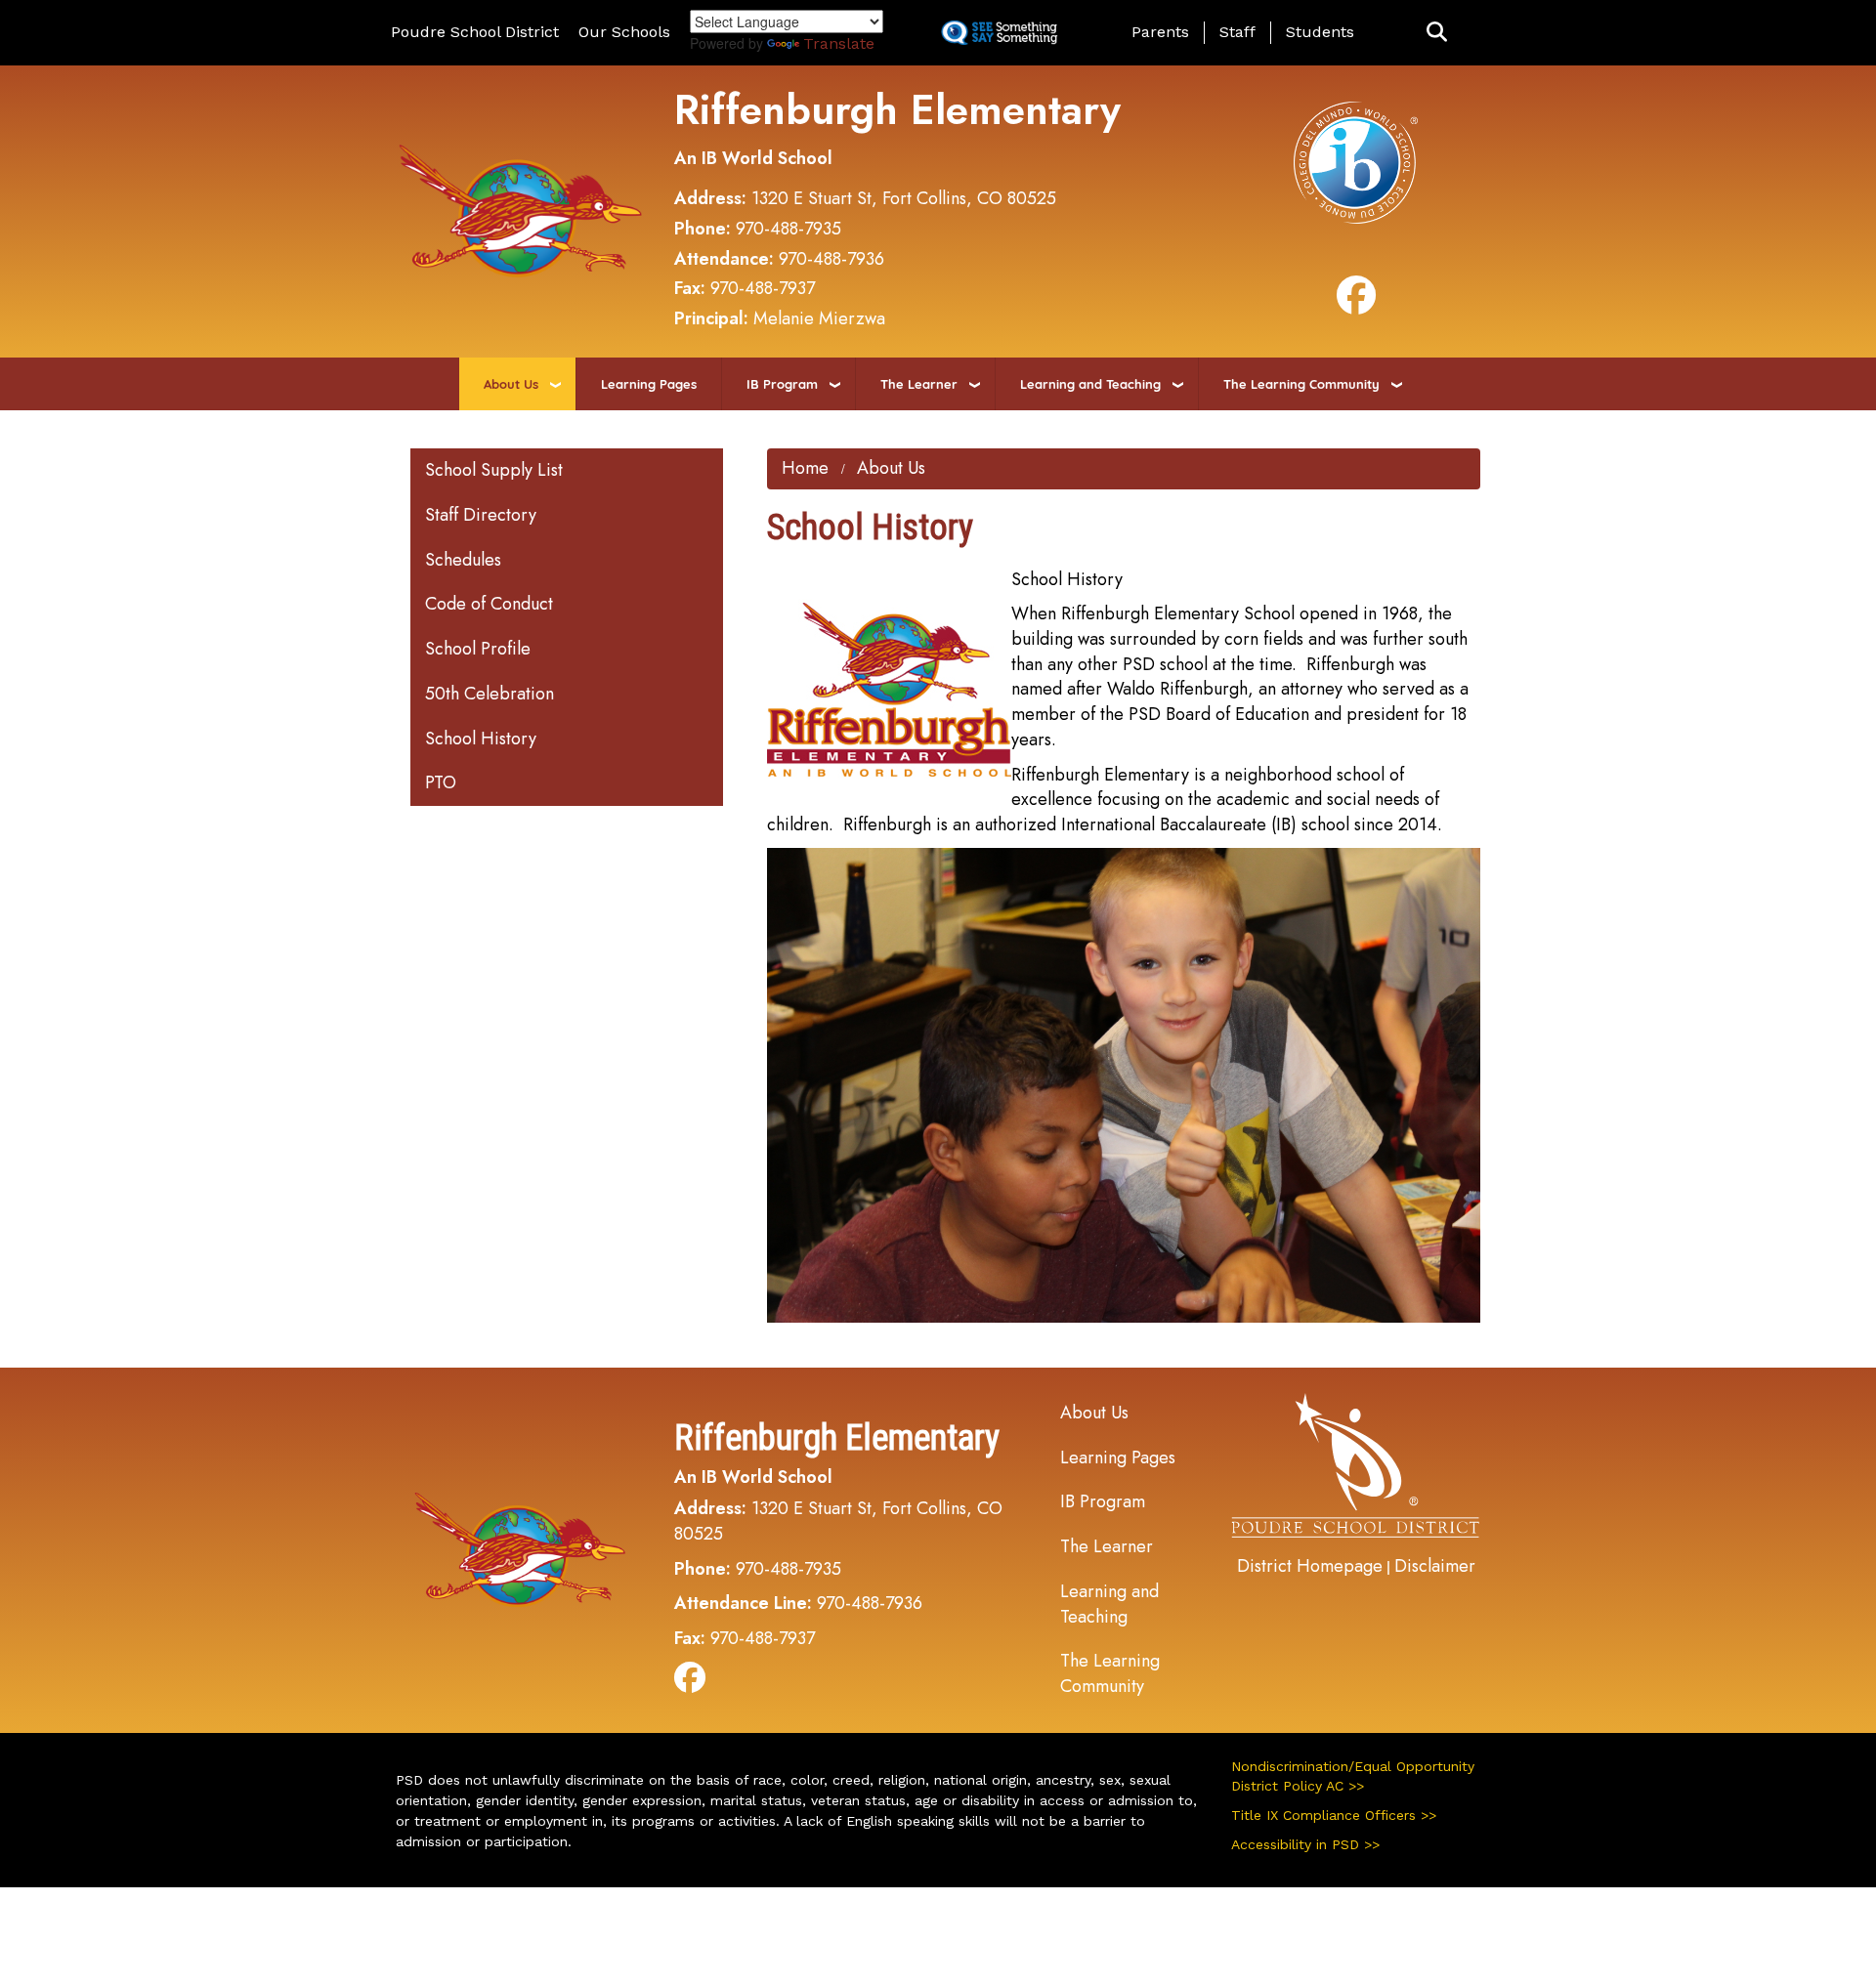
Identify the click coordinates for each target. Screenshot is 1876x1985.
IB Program (782, 384)
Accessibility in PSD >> (1305, 1844)
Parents (1160, 32)
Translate (839, 43)
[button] (1437, 33)
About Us (511, 384)
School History (481, 739)
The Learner (919, 384)
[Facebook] (1356, 304)
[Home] (521, 209)
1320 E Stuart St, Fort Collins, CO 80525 (904, 198)
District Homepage (1310, 1566)
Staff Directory (481, 515)
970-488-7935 (789, 229)
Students (1320, 32)
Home (805, 468)
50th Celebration (490, 694)
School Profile (478, 649)
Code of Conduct (489, 604)
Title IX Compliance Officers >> (1334, 1815)
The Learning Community (1301, 384)
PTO (441, 782)
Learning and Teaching (1090, 384)
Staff (1237, 32)
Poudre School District (475, 32)
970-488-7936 (831, 259)
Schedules (463, 560)
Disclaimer (1435, 1566)
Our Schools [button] (624, 32)
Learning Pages (649, 384)
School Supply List (494, 470)
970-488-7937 (763, 288)
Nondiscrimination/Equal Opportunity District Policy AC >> (1353, 1776)
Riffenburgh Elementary (897, 110)
